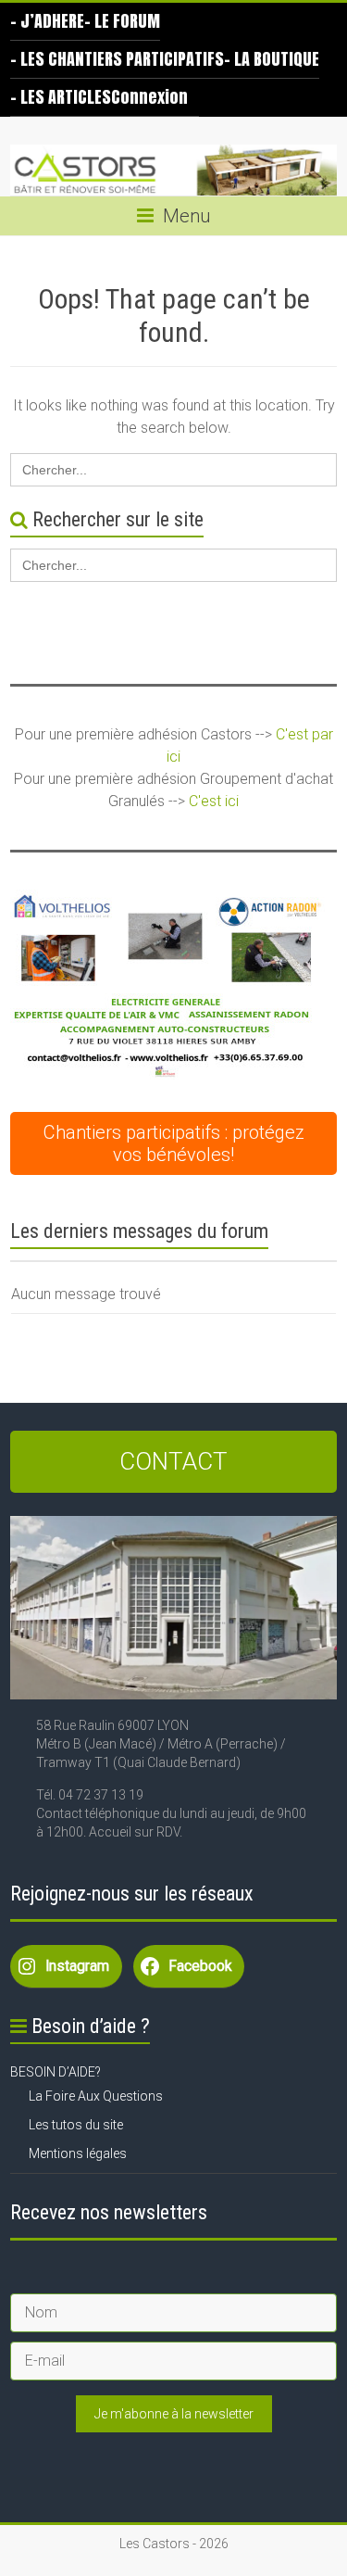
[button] (167, 985)
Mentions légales (78, 2153)
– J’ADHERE (47, 21)
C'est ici (214, 801)
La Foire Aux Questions (96, 2096)
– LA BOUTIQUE (272, 59)
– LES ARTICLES (61, 97)
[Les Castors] (173, 170)
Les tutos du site (76, 2125)
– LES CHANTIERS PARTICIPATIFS (117, 59)
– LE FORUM (122, 21)
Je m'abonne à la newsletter (174, 2414)
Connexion (149, 97)
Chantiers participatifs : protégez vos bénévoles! (174, 1143)
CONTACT (173, 1461)
